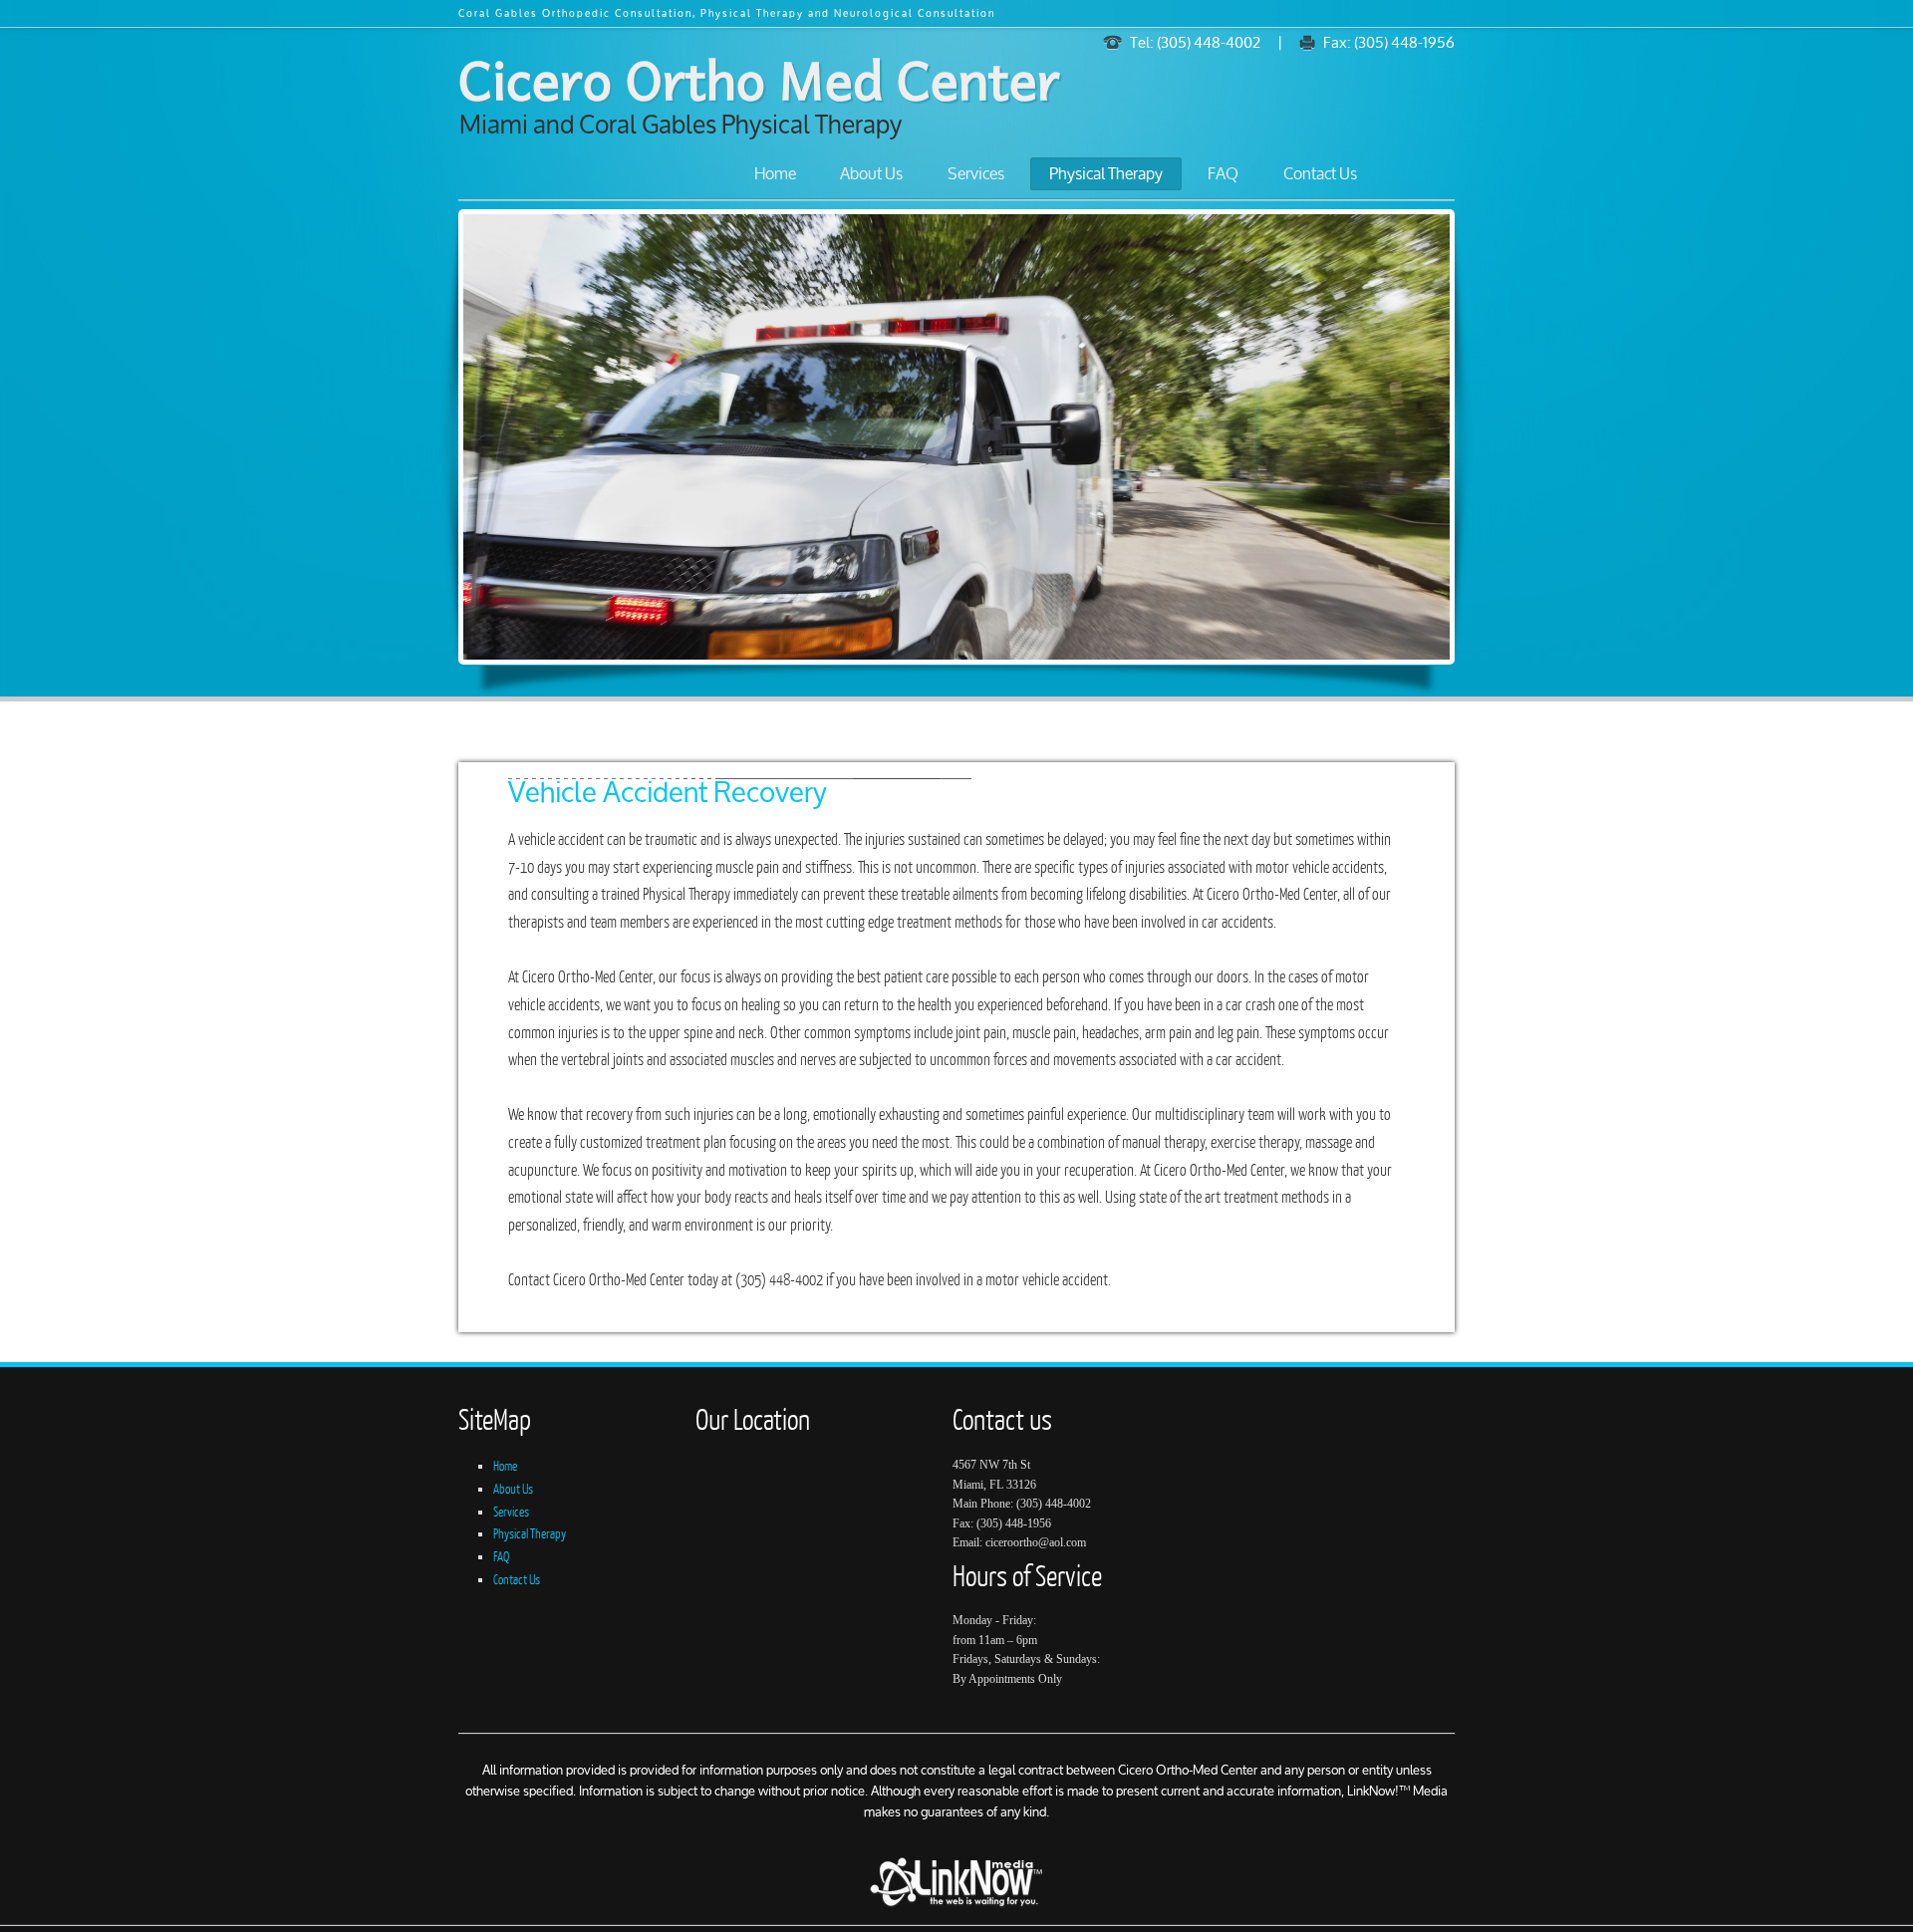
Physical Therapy (1106, 175)
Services (976, 175)
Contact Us (1320, 175)
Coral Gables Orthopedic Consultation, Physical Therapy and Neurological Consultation (727, 14)
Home (775, 175)
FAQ (1223, 175)
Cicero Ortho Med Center (759, 78)
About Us (871, 175)
